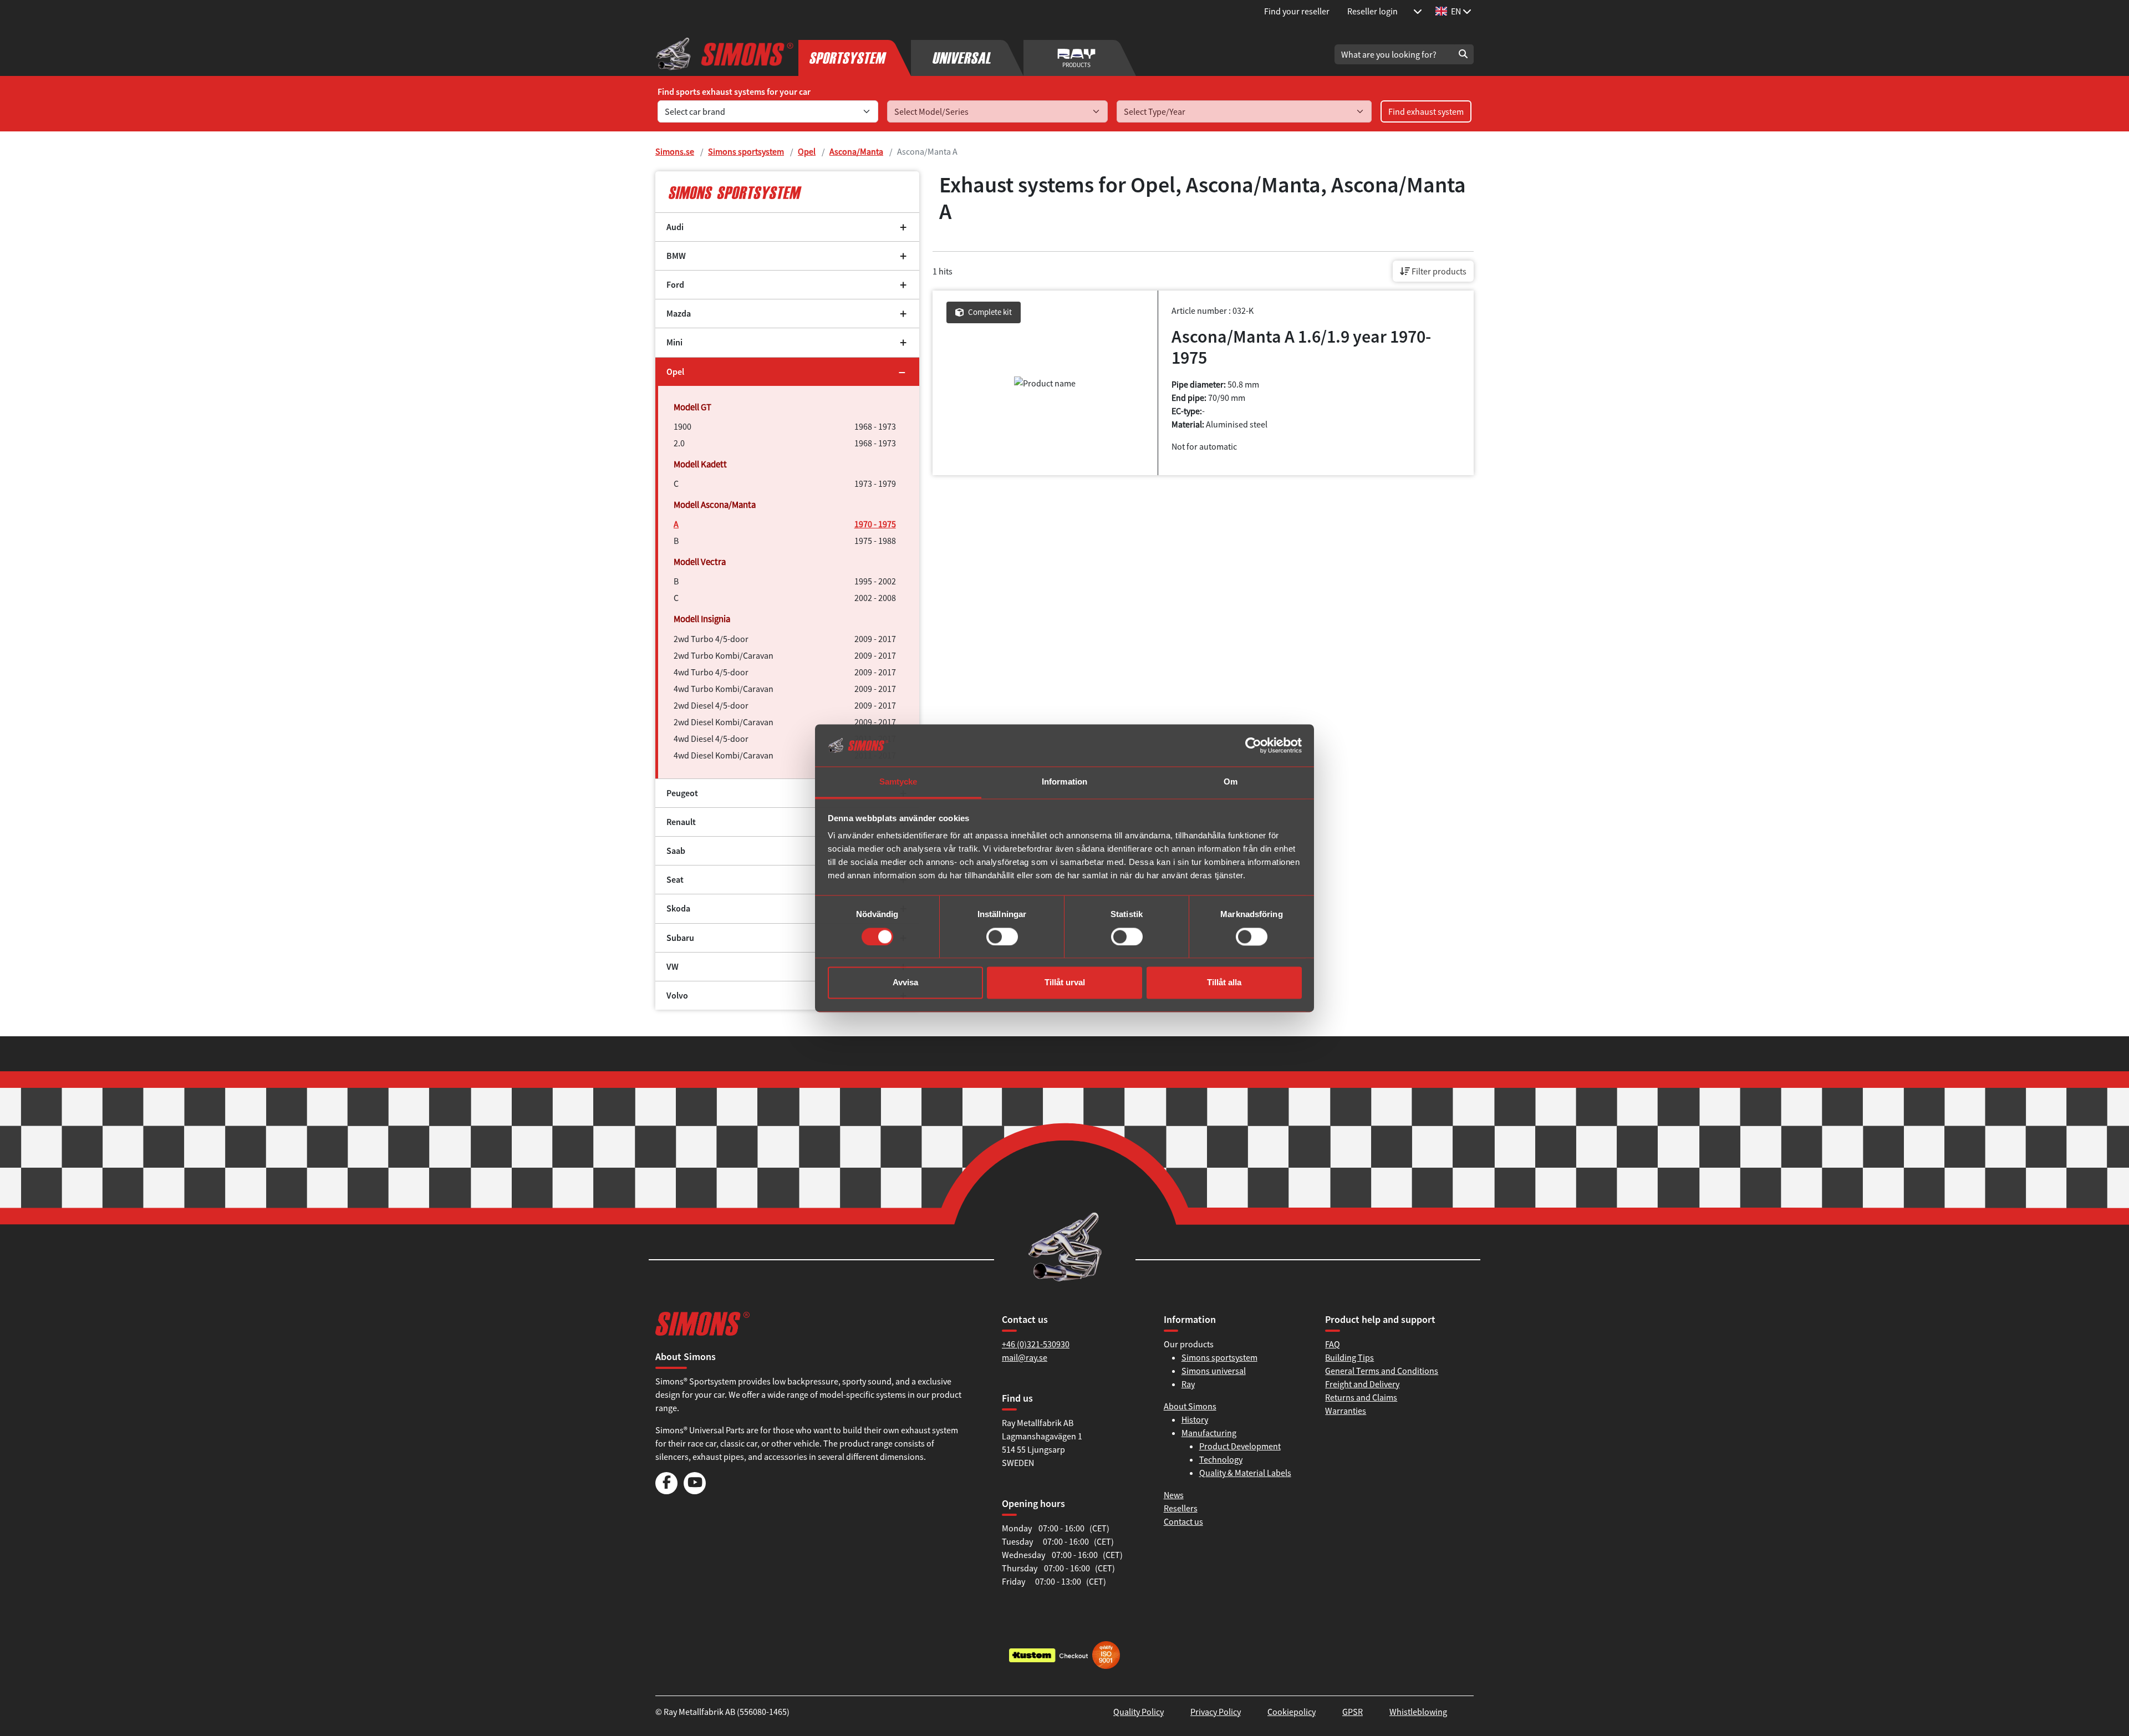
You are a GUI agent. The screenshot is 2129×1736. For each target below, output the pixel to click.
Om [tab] (1231, 782)
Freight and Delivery (1362, 1384)
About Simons (1190, 1406)
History (1195, 1419)
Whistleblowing (1418, 1712)
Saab (676, 851)
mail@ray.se (1025, 1357)
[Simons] (725, 54)
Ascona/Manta (856, 151)
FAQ (1333, 1344)
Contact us (1183, 1521)
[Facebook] (666, 1491)
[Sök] (1463, 54)
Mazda (679, 314)
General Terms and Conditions (1382, 1371)
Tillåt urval (1065, 983)
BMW (676, 256)
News (1174, 1495)
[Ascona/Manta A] (787, 192)
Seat (675, 880)
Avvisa (905, 983)
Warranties (1346, 1411)
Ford (675, 285)
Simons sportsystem (746, 151)
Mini (674, 342)
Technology (1221, 1459)
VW (673, 967)
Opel (807, 151)
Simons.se (675, 151)
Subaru (680, 938)
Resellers (1181, 1508)
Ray (1188, 1384)
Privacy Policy (1216, 1712)
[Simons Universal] (967, 54)
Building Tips (1349, 1357)
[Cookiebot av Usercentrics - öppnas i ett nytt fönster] (1253, 745)
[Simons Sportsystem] (855, 54)
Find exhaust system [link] (1426, 111)
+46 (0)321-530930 (1036, 1344)
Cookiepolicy (1292, 1712)
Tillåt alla (1224, 983)
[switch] (1002, 936)
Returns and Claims (1361, 1397)
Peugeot (682, 793)
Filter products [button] (1438, 271)
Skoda (678, 908)
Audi (675, 227)
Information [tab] (1064, 782)
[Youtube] (695, 1491)
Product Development (1240, 1446)
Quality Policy (1139, 1712)
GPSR (1353, 1712)
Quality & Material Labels (1245, 1473)
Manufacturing (1209, 1433)
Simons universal (1214, 1371)
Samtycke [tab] (898, 782)
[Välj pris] (1418, 11)
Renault (681, 822)
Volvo (677, 996)
